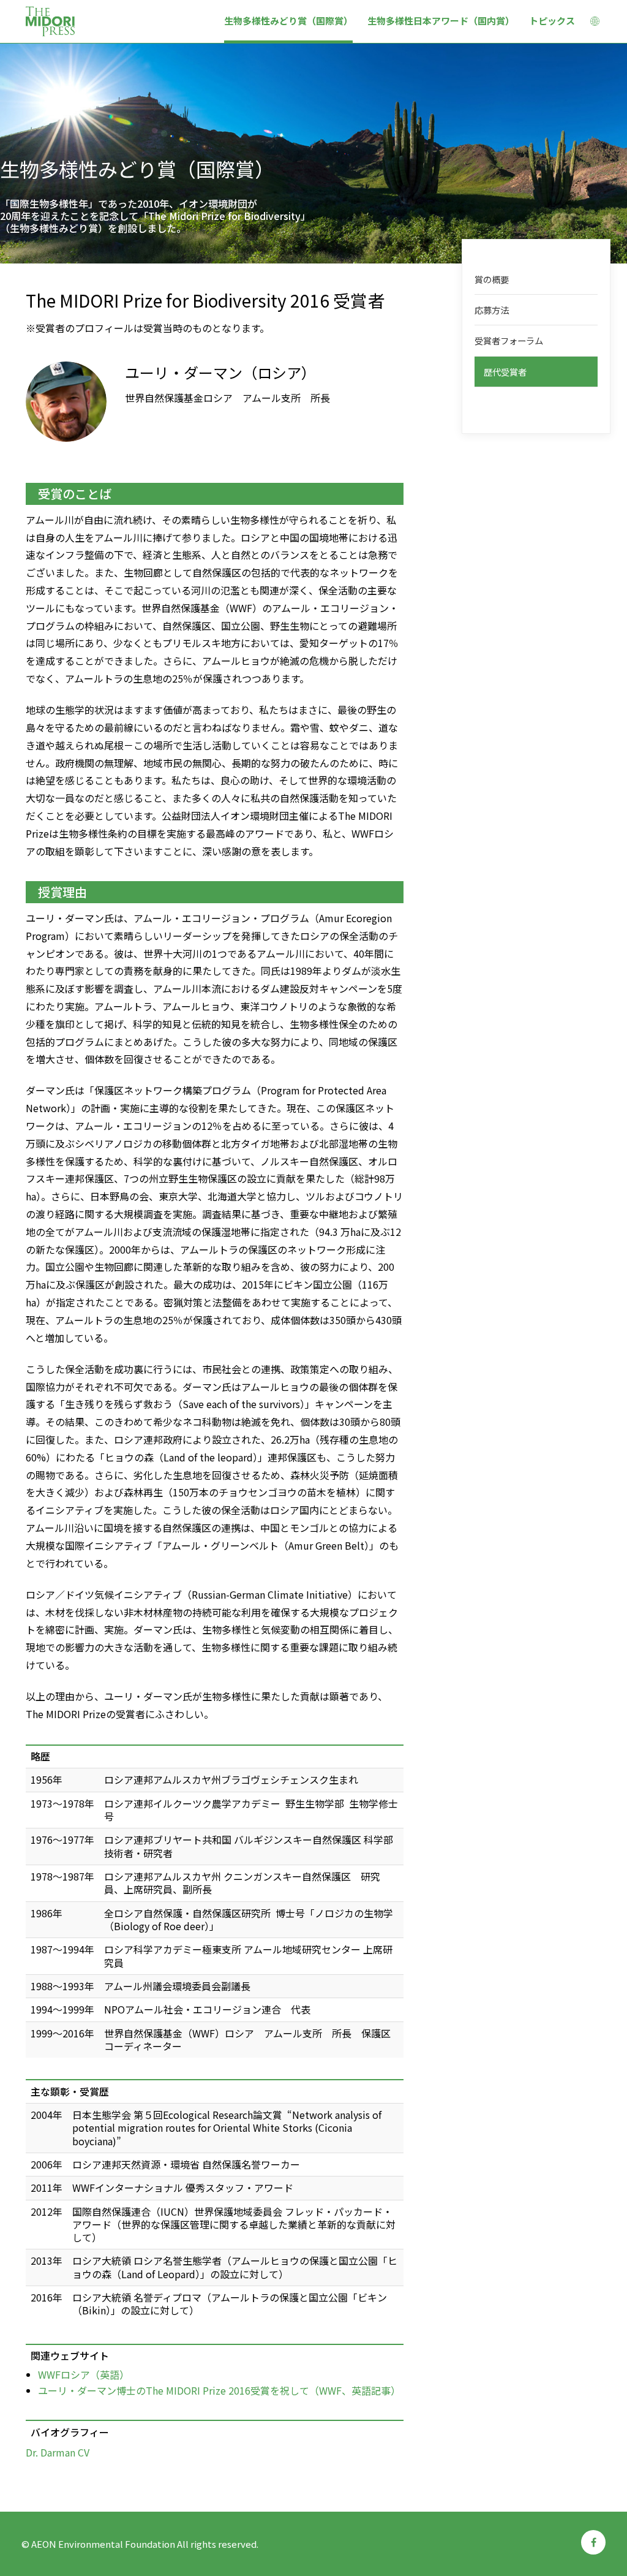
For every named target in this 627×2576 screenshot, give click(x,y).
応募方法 (492, 310)
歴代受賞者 (505, 372)
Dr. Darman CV (58, 2452)
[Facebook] (593, 2542)
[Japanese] (595, 23)
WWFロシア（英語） (84, 2374)
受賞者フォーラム (509, 340)
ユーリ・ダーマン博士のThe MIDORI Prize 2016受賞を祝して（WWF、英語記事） (219, 2390)
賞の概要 (492, 279)
